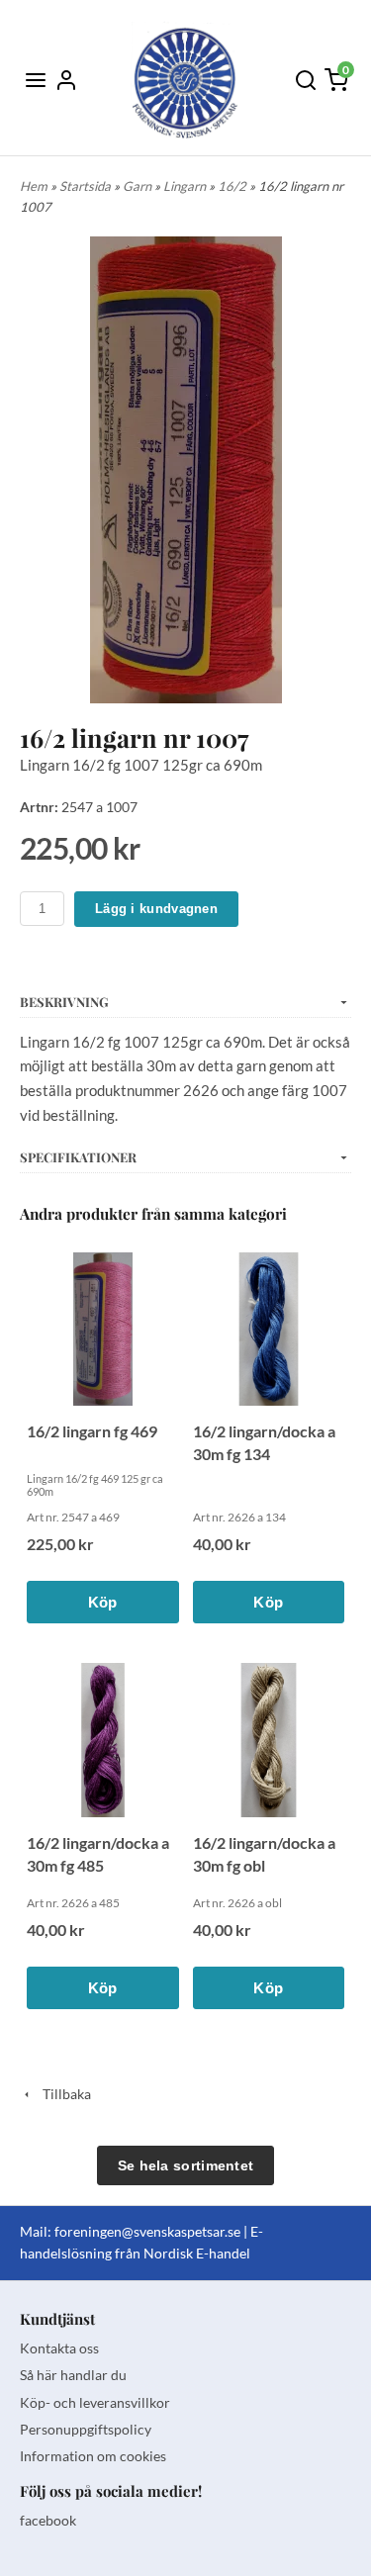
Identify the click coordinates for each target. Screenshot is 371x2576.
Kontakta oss (59, 2348)
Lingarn (186, 186)
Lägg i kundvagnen (156, 909)
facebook (48, 2520)
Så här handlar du (73, 2375)
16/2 (233, 186)
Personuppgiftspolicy (86, 2429)
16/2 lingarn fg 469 (92, 1431)
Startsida (87, 186)
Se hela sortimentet (186, 2165)
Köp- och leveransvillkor (95, 2402)
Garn (139, 186)
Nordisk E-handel (197, 2253)
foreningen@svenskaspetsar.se (147, 2231)
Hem (34, 186)
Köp (103, 1602)
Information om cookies (93, 2456)
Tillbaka (62, 2094)
